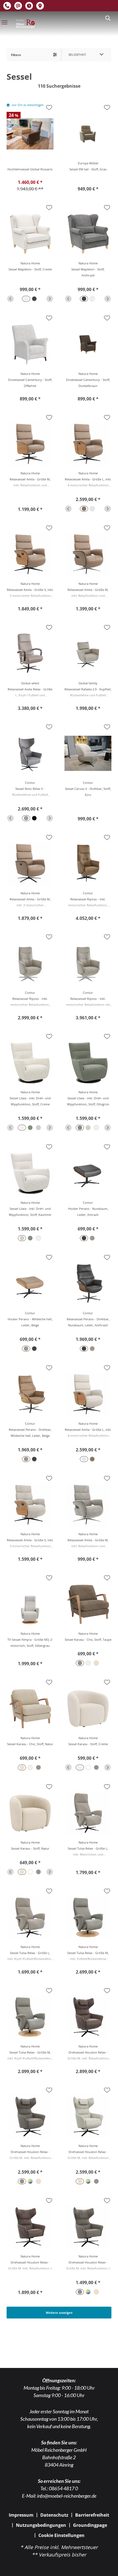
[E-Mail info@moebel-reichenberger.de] (18, 6)
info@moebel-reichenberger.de (67, 2496)
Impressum (21, 2515)
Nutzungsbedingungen (41, 2525)
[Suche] (108, 18)
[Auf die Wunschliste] (49, 107)
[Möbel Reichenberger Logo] (26, 24)
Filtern (16, 55)
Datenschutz (54, 2515)
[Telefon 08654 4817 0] (7, 6)
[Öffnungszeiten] (29, 6)
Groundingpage (90, 2525)
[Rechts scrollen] (50, 299)
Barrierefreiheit (92, 2515)
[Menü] (4, 22)
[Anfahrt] (40, 6)
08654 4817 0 (63, 2488)
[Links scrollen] (10, 299)
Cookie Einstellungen (61, 2535)
